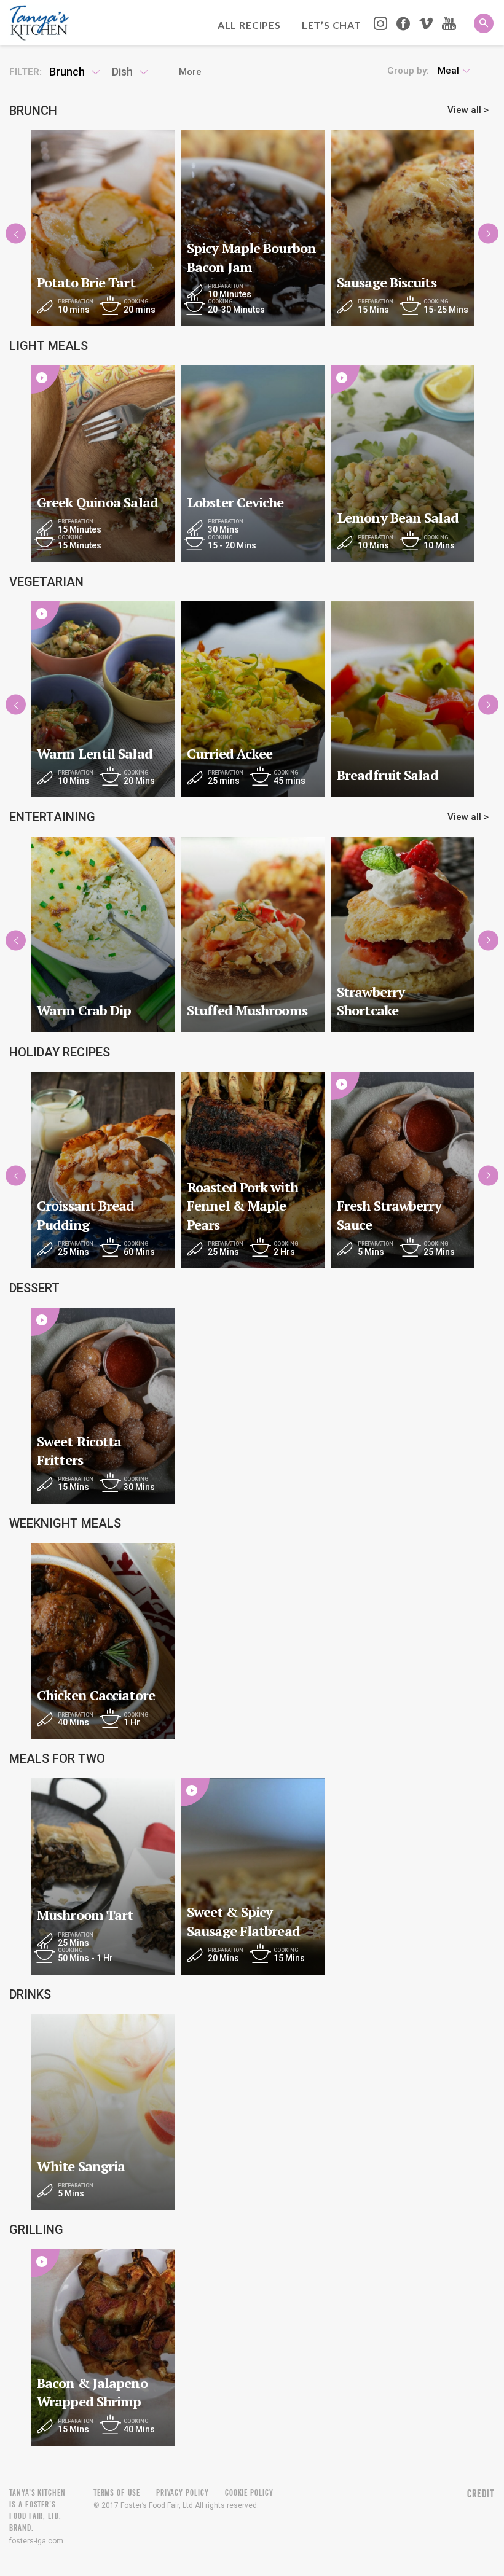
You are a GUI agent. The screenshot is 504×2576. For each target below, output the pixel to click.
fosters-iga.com (36, 2541)
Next (488, 234)
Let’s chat (332, 25)
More (190, 72)
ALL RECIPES (249, 25)
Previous (16, 234)
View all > (468, 110)
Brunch (67, 72)
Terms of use (117, 2492)
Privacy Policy (183, 2492)
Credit (481, 2494)
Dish (122, 72)
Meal (448, 71)
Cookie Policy (249, 2492)
